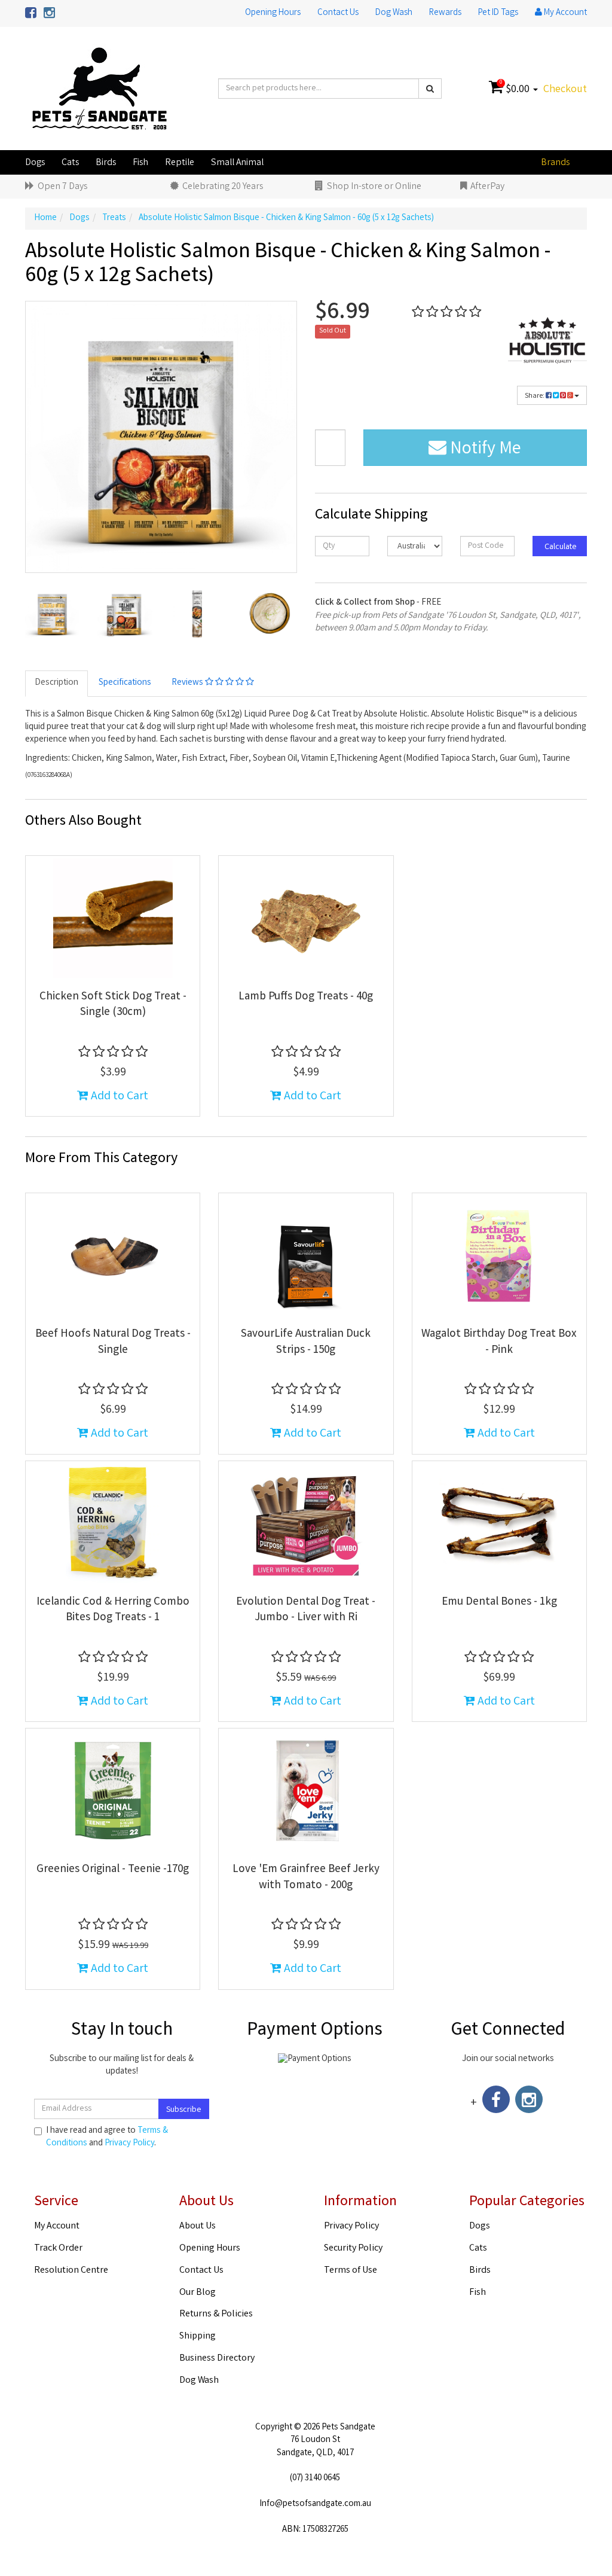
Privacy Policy (129, 2144)
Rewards (445, 13)
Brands (555, 163)
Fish (140, 163)
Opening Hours (273, 13)
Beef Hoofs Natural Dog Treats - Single (113, 1342)
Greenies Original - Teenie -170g (113, 1870)
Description (56, 683)
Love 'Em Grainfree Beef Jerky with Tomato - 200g (306, 1878)
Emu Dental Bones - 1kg (499, 1602)
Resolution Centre (71, 2271)
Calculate (560, 547)
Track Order (58, 2249)
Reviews (188, 683)
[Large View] (52, 613)
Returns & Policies (216, 2314)
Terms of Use (351, 2271)
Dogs (35, 163)
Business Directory (217, 2359)
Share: (535, 396)
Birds (106, 163)
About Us (198, 2226)
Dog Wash (394, 13)
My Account (57, 2226)
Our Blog (198, 2293)
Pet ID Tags (498, 13)
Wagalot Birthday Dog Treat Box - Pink (499, 1342)
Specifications (125, 683)
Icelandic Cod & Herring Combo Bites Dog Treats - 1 (113, 1610)
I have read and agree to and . (107, 2138)
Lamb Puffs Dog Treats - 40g (306, 997)
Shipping (198, 2336)
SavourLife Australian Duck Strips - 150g (306, 1342)
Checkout (565, 90)
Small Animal (237, 163)
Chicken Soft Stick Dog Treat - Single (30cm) (113, 1005)
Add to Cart (118, 1097)
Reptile (180, 163)
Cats (70, 163)
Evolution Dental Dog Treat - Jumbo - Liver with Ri (306, 1610)
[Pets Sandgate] (100, 89)
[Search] (430, 89)
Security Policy (353, 2249)
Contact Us (338, 13)
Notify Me (484, 450)
